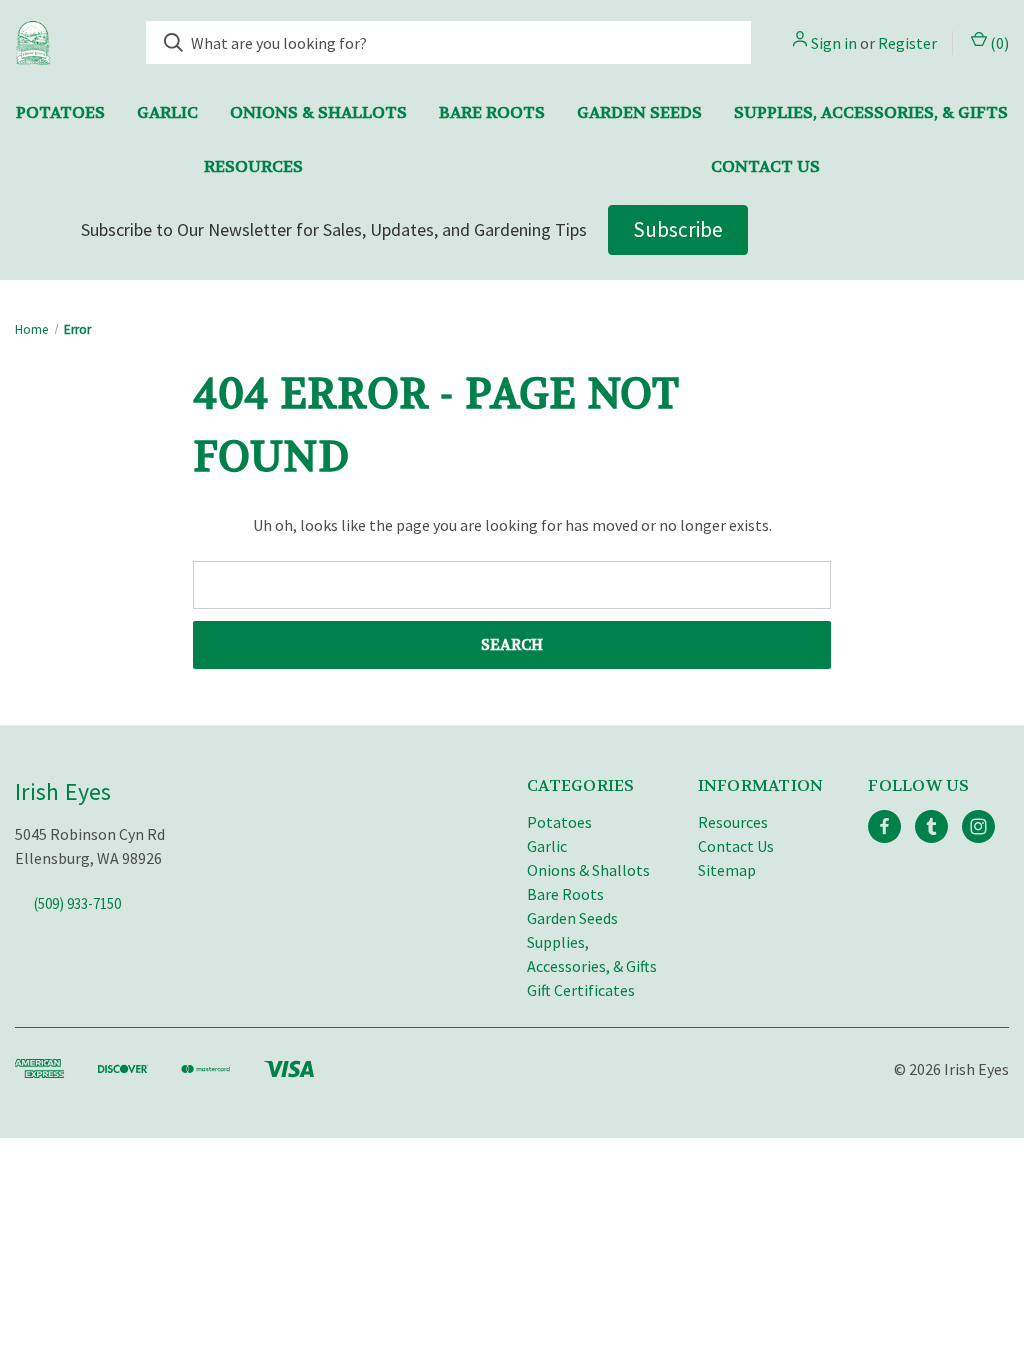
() (998, 43)
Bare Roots (492, 112)
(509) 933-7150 (77, 903)
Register (907, 43)
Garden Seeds (639, 112)
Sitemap (727, 870)
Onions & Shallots (318, 112)
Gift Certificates (581, 990)
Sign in (834, 43)
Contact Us (765, 166)
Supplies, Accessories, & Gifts (871, 112)
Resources (253, 166)
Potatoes (60, 112)
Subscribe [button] (678, 229)
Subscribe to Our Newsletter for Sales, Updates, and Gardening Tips (334, 229)
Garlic (167, 112)
